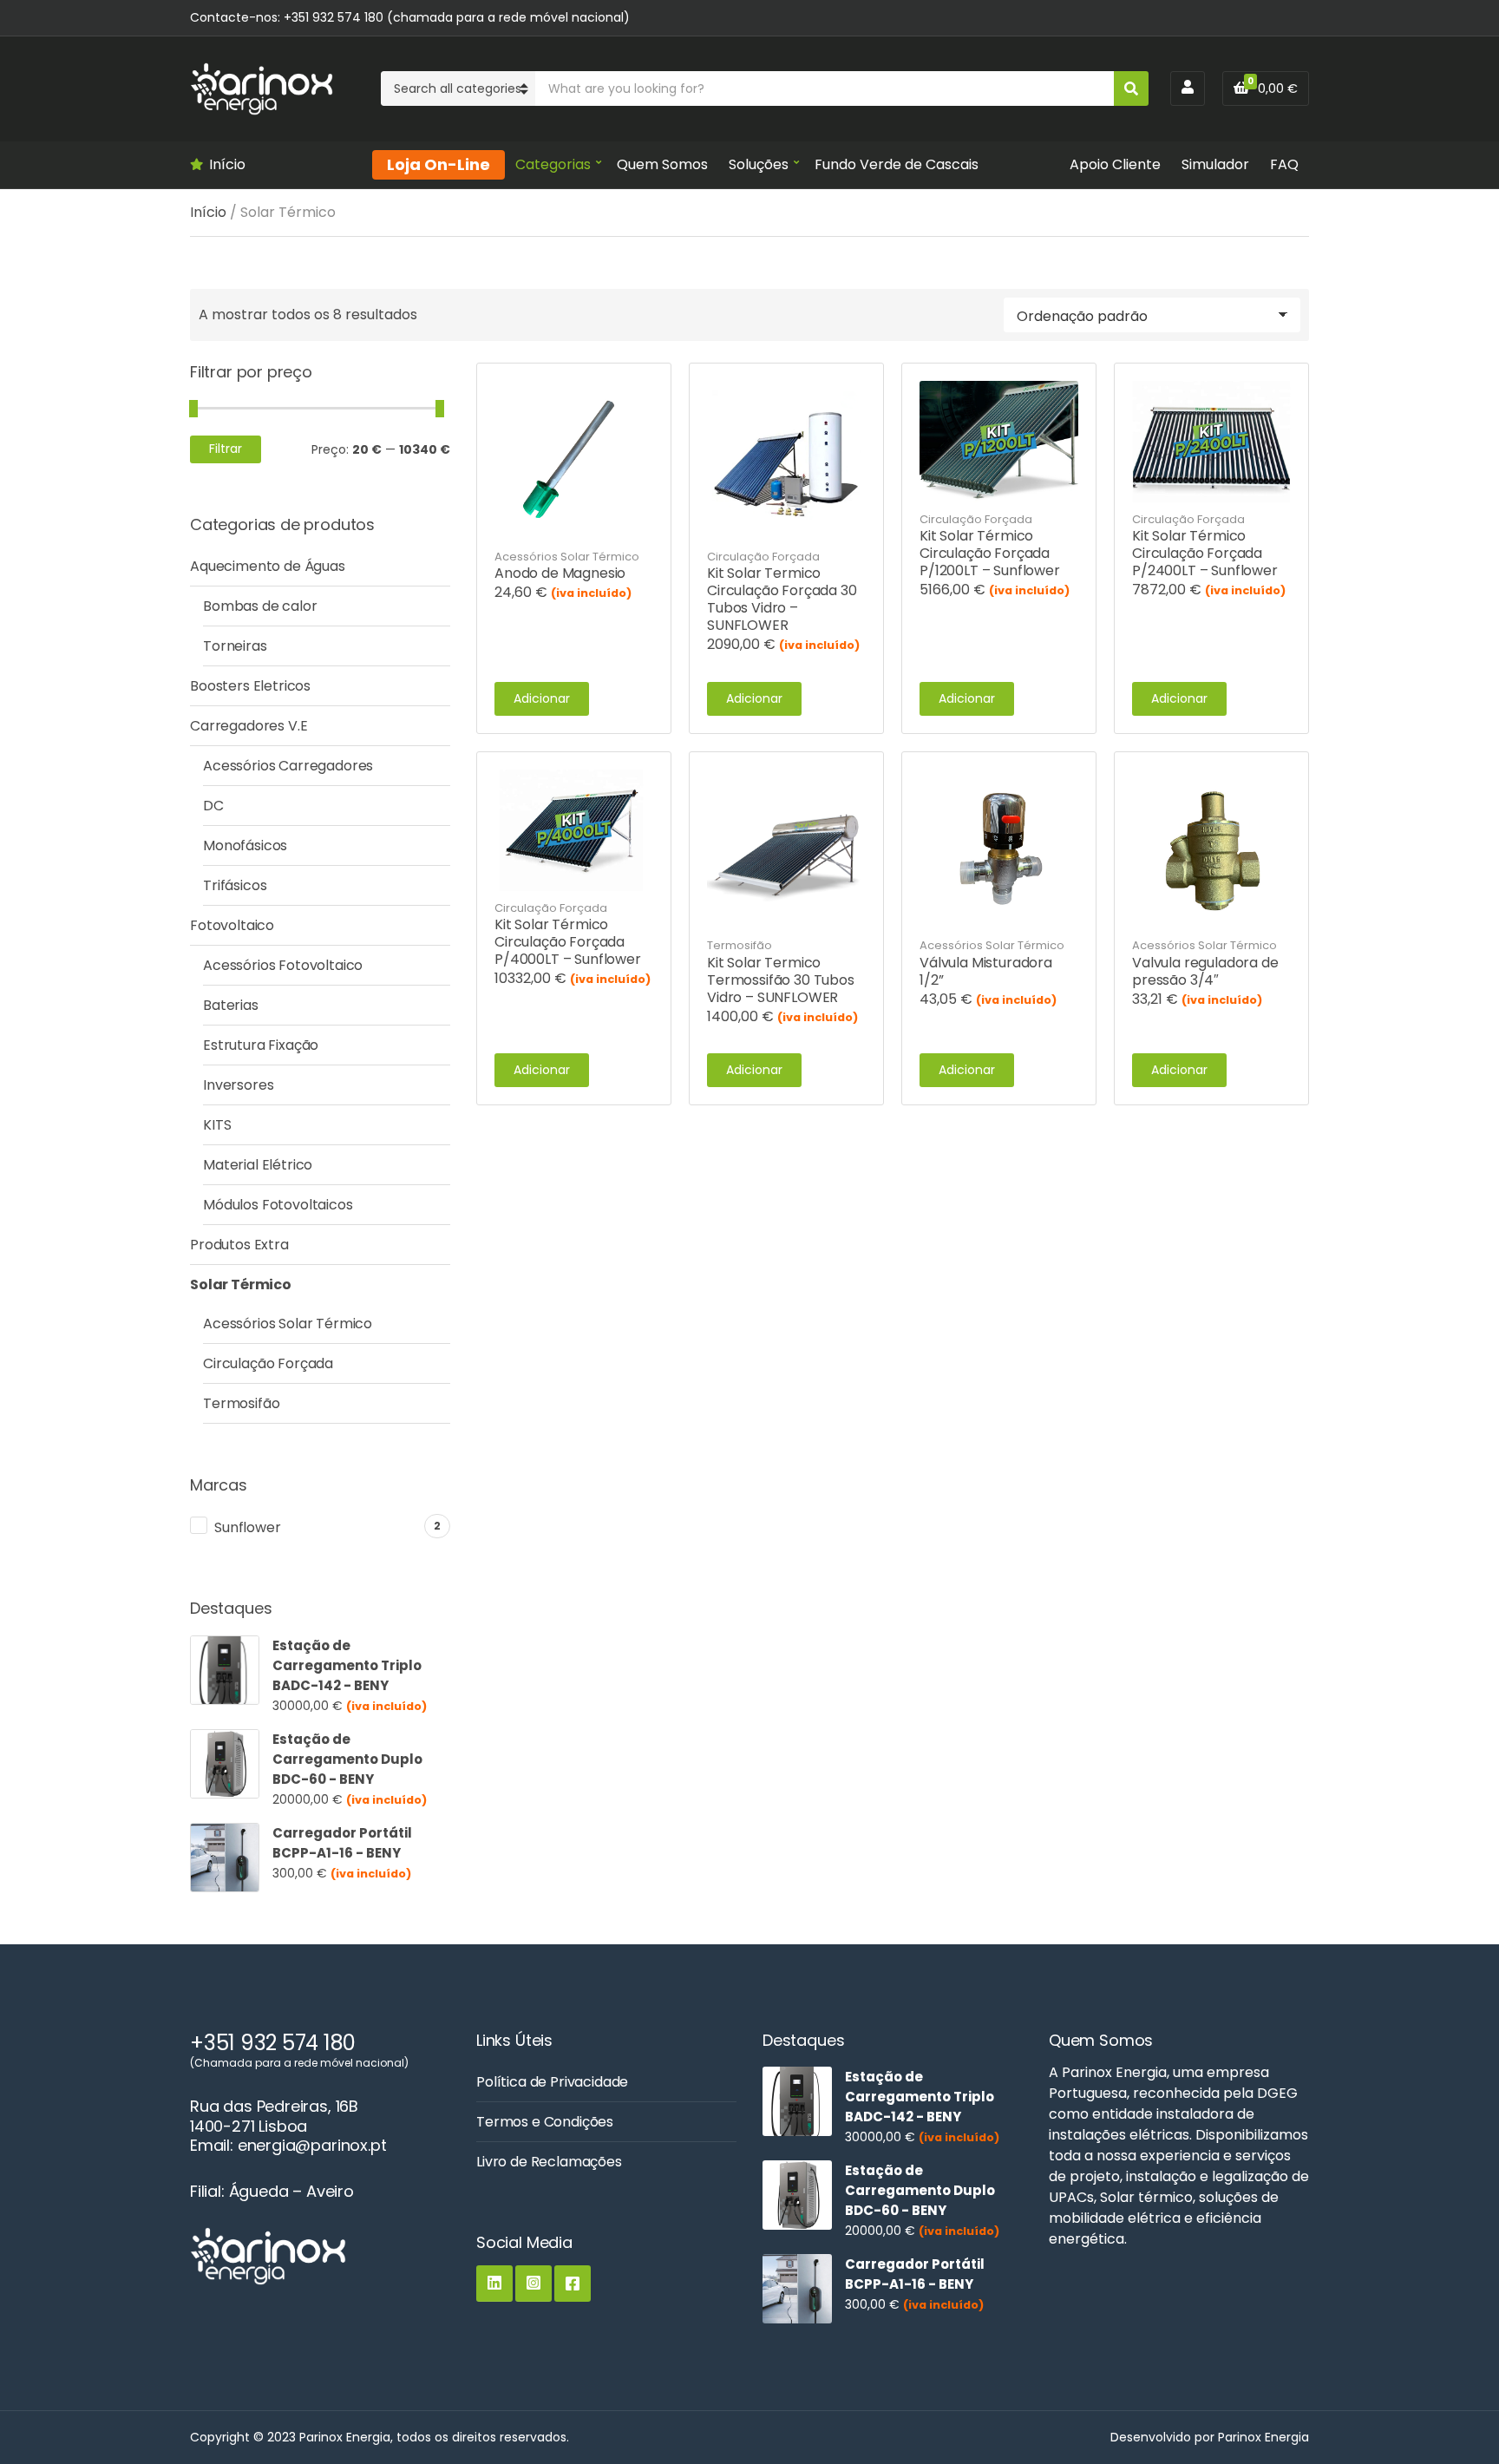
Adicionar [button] (542, 698)
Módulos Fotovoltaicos (278, 1205)
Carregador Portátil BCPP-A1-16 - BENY (342, 1843)
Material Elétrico (258, 1165)
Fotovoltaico (232, 925)
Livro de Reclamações (549, 2162)
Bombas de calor (260, 606)
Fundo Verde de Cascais (897, 164)
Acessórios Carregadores (288, 766)
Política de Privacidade (552, 2082)
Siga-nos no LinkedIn (494, 2284)
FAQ (1284, 164)
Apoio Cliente (1115, 164)
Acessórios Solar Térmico (567, 557)
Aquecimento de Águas (268, 566)
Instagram (533, 2284)
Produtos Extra (239, 1245)
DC (213, 806)
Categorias (553, 164)
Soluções (759, 164)
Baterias (231, 1005)
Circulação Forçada (763, 557)
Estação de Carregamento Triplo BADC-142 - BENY (347, 1665)
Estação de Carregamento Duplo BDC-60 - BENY (347, 1759)
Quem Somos (662, 164)
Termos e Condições (545, 2122)
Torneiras (235, 646)
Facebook (573, 2284)
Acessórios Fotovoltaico (283, 965)
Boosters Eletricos (250, 686)
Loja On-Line (439, 164)
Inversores (238, 1085)
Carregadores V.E (249, 726)
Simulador (1215, 164)
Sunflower (248, 1527)
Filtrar (226, 449)
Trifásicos (235, 885)
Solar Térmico (241, 1284)
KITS (217, 1125)
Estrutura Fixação (261, 1045)
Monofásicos (245, 845)
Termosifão (740, 945)
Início (227, 164)
